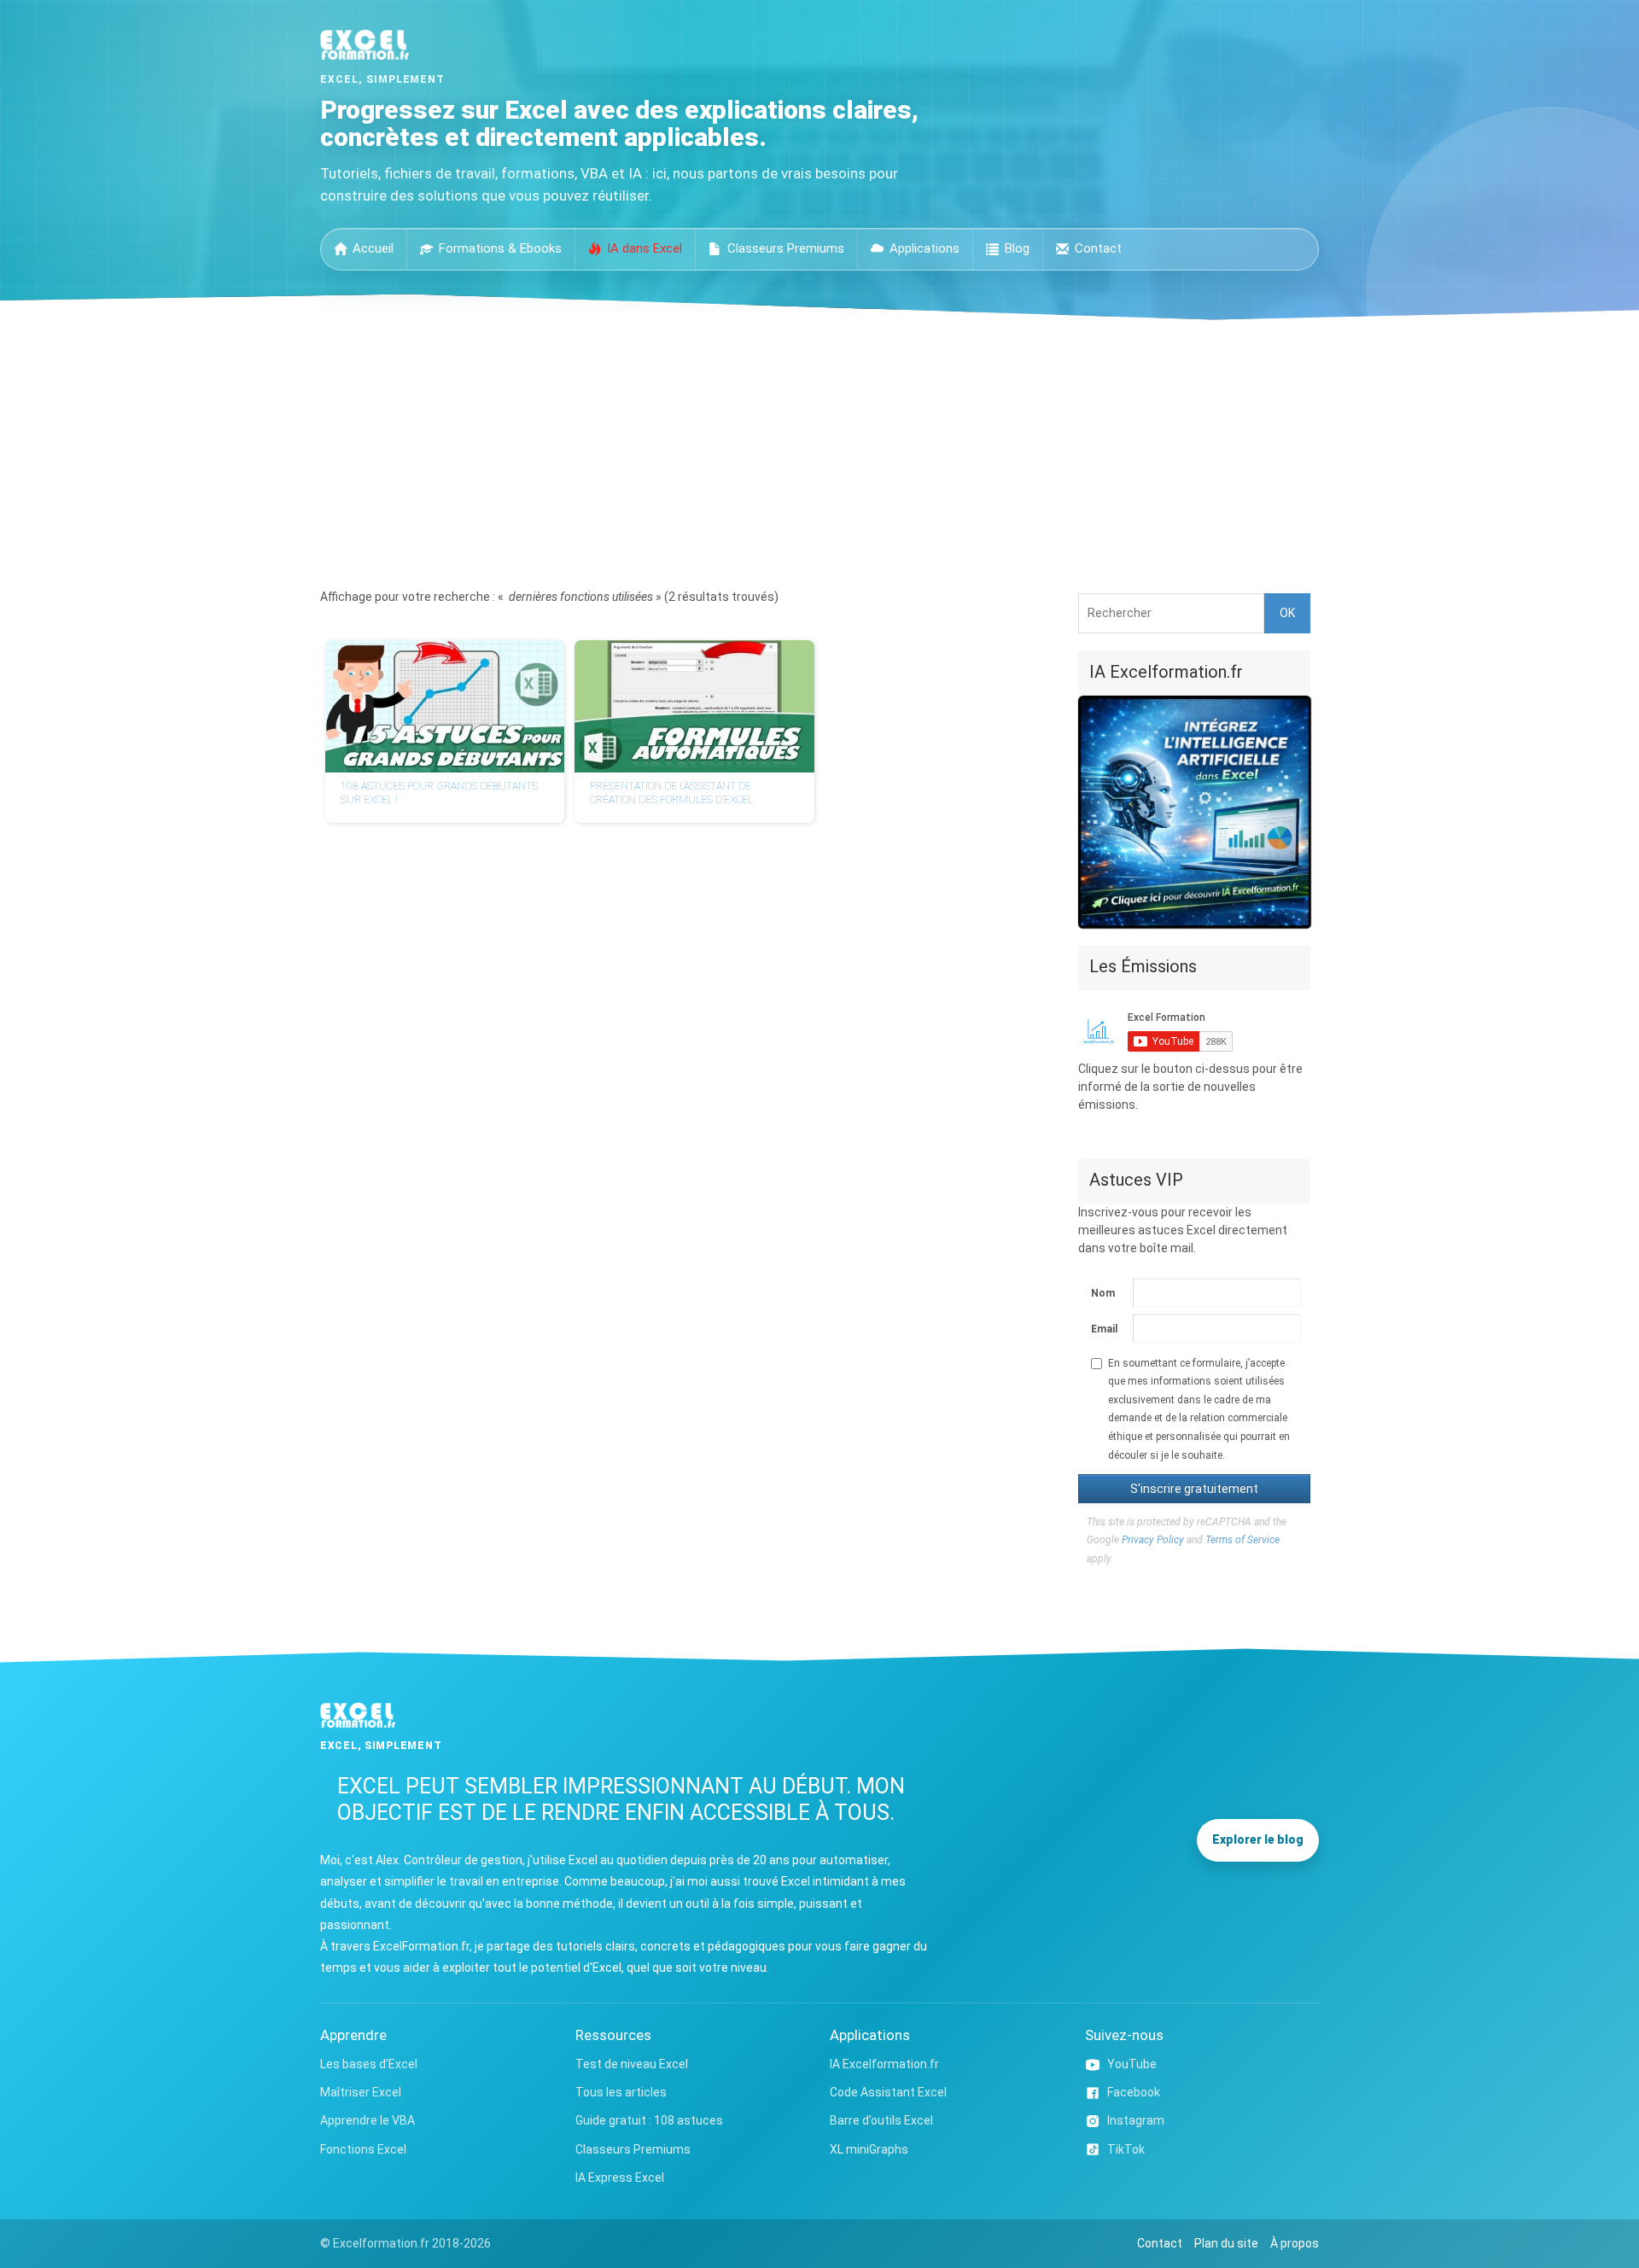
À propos (1295, 2243)
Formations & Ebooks (500, 248)
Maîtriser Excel (361, 2092)
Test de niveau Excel (632, 2064)
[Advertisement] (819, 448)
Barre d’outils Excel (881, 2120)
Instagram (1136, 2120)
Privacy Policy (1153, 1540)
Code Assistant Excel (888, 2092)
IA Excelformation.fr (884, 2064)
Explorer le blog (1258, 1839)
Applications (924, 248)
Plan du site (1226, 2243)
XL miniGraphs (869, 2149)
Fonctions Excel (363, 2149)
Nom (1103, 1293)
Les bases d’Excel (369, 2064)
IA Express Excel (620, 2178)
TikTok (1126, 2149)
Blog (1017, 248)
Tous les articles (621, 2092)
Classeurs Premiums (786, 248)
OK (1287, 613)
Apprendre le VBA (367, 2120)
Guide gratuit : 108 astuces (649, 2120)
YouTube (1132, 2064)
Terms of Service (1242, 1540)
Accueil (373, 248)
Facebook (1134, 2092)
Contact (1098, 248)
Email (1104, 1329)
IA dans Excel (645, 248)
